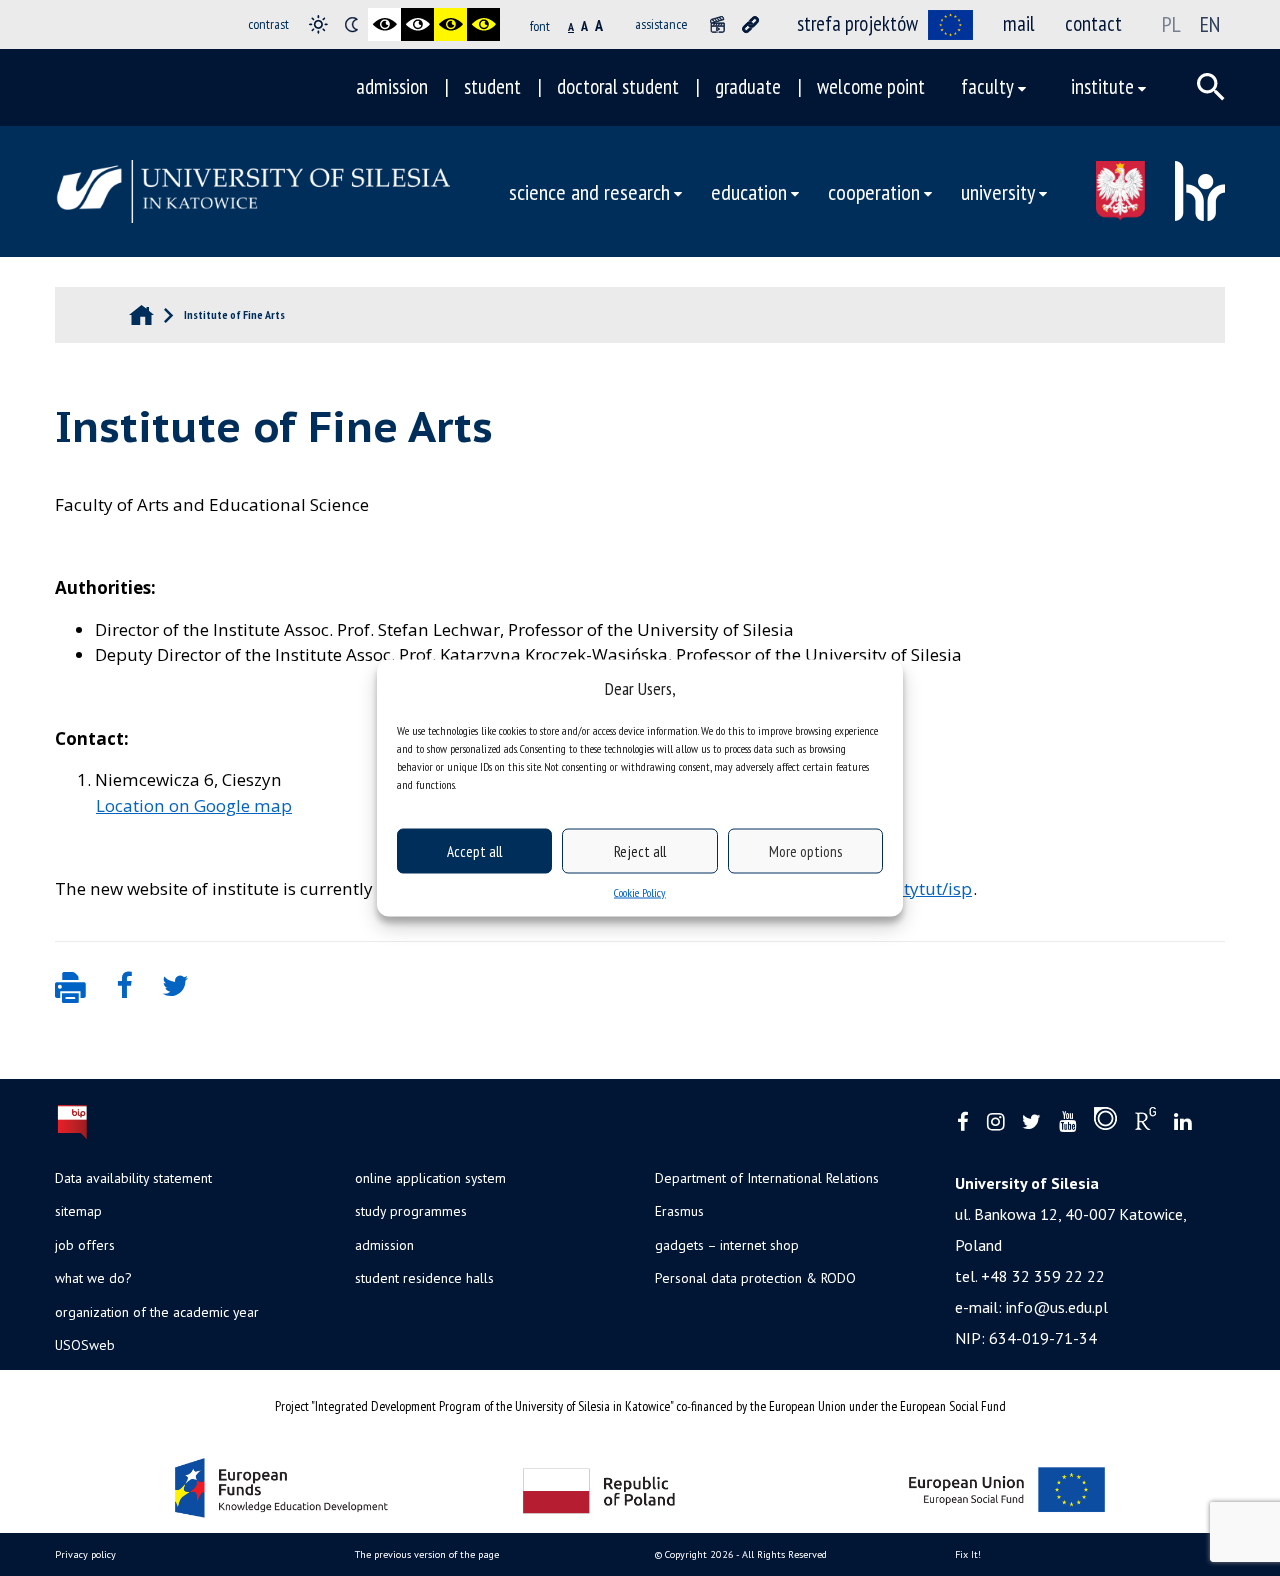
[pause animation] (717, 24)
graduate (748, 86)
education (749, 191)
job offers (85, 1245)
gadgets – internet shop (727, 1245)
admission (392, 86)
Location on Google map (194, 805)
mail (1019, 23)
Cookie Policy (640, 892)
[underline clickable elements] (750, 24)
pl (1171, 24)
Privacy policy (85, 1554)
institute (1102, 86)
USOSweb (85, 1345)
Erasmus (679, 1211)
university (998, 191)
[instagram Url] (995, 1122)
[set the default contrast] (318, 24)
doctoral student (618, 86)
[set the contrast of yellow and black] (483, 24)
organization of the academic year (157, 1312)
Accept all (474, 850)
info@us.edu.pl (1057, 1307)
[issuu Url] (1105, 1123)
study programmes (411, 1211)
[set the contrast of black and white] (384, 24)
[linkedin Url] (1182, 1122)
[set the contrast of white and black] (417, 24)
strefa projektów (857, 23)
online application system (430, 1178)
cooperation (874, 191)
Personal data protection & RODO (755, 1278)
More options (805, 850)
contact (1093, 23)
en (1210, 24)
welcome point (871, 86)
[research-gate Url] (1145, 1123)
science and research (589, 191)
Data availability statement (133, 1178)
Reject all (640, 850)
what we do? (93, 1278)
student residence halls (424, 1278)
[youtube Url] (1067, 1122)
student (492, 86)
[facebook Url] (963, 1122)
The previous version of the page (427, 1554)
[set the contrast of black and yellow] (450, 24)
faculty (987, 86)
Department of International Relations (767, 1178)
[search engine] (1211, 87)
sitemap (78, 1211)
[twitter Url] (1031, 1122)
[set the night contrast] (351, 24)
